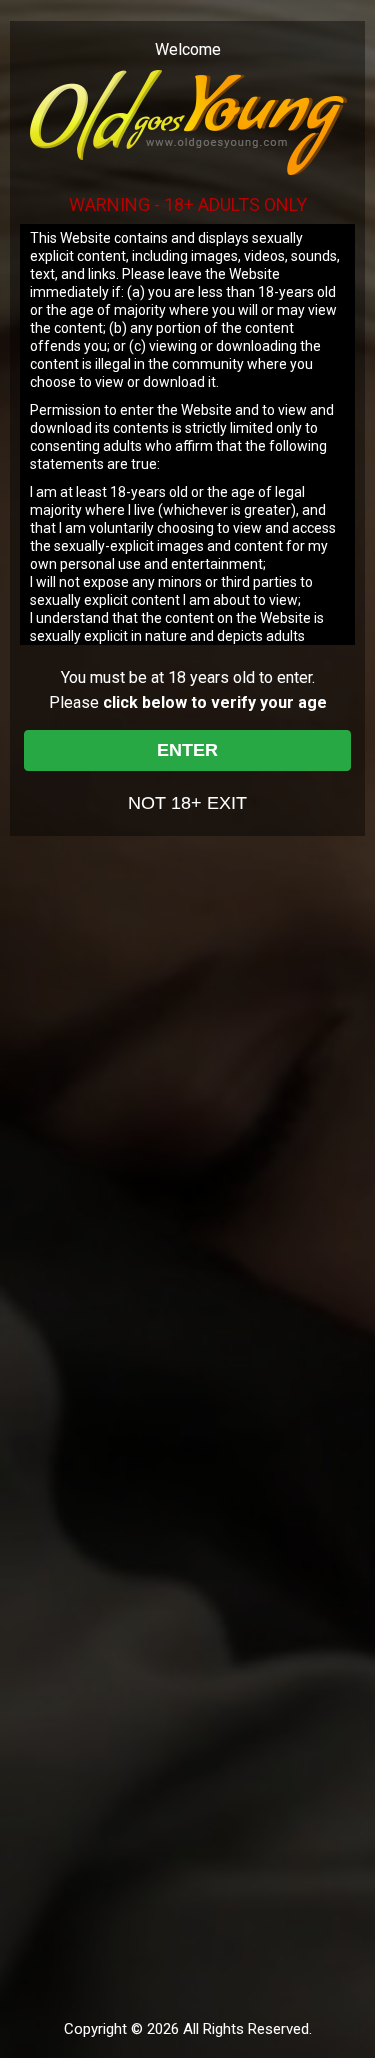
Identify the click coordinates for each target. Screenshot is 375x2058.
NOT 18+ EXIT (187, 803)
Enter (187, 750)
